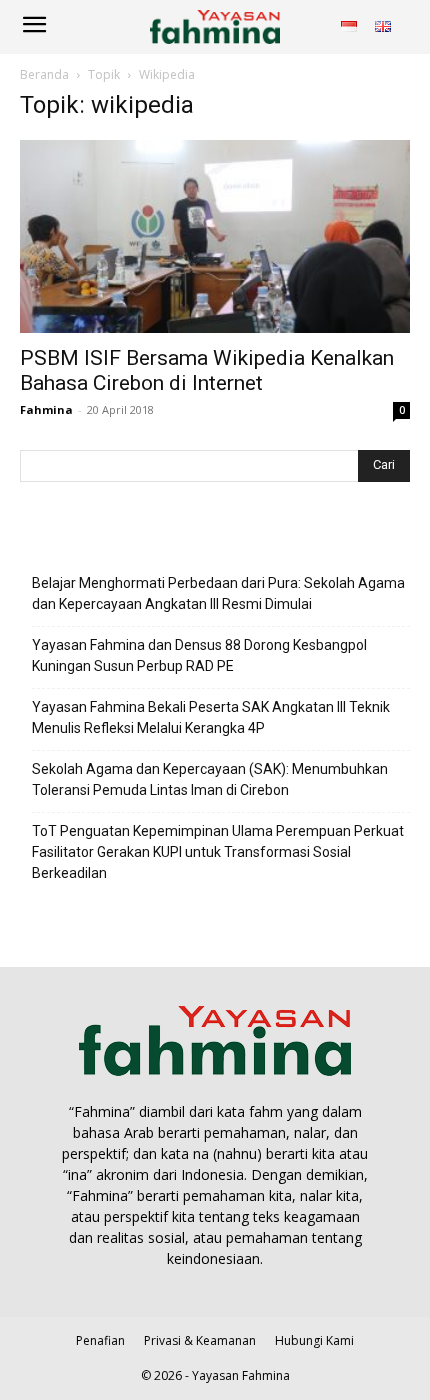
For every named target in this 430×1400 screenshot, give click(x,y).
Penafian (100, 1340)
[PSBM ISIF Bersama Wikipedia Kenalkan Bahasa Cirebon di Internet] (215, 236)
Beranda (44, 74)
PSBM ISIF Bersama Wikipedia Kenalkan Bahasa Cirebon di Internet (207, 370)
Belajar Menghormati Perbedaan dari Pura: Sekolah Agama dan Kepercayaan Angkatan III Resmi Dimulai (218, 593)
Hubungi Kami (314, 1340)
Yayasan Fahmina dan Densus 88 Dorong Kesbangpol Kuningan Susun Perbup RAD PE (199, 655)
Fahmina (46, 409)
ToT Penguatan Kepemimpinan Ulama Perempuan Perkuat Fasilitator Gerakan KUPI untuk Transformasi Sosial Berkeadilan (218, 852)
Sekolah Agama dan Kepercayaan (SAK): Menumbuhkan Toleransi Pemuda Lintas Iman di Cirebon (210, 779)
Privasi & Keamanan (200, 1340)
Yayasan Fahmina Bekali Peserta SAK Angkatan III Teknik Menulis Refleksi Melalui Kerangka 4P (211, 717)
